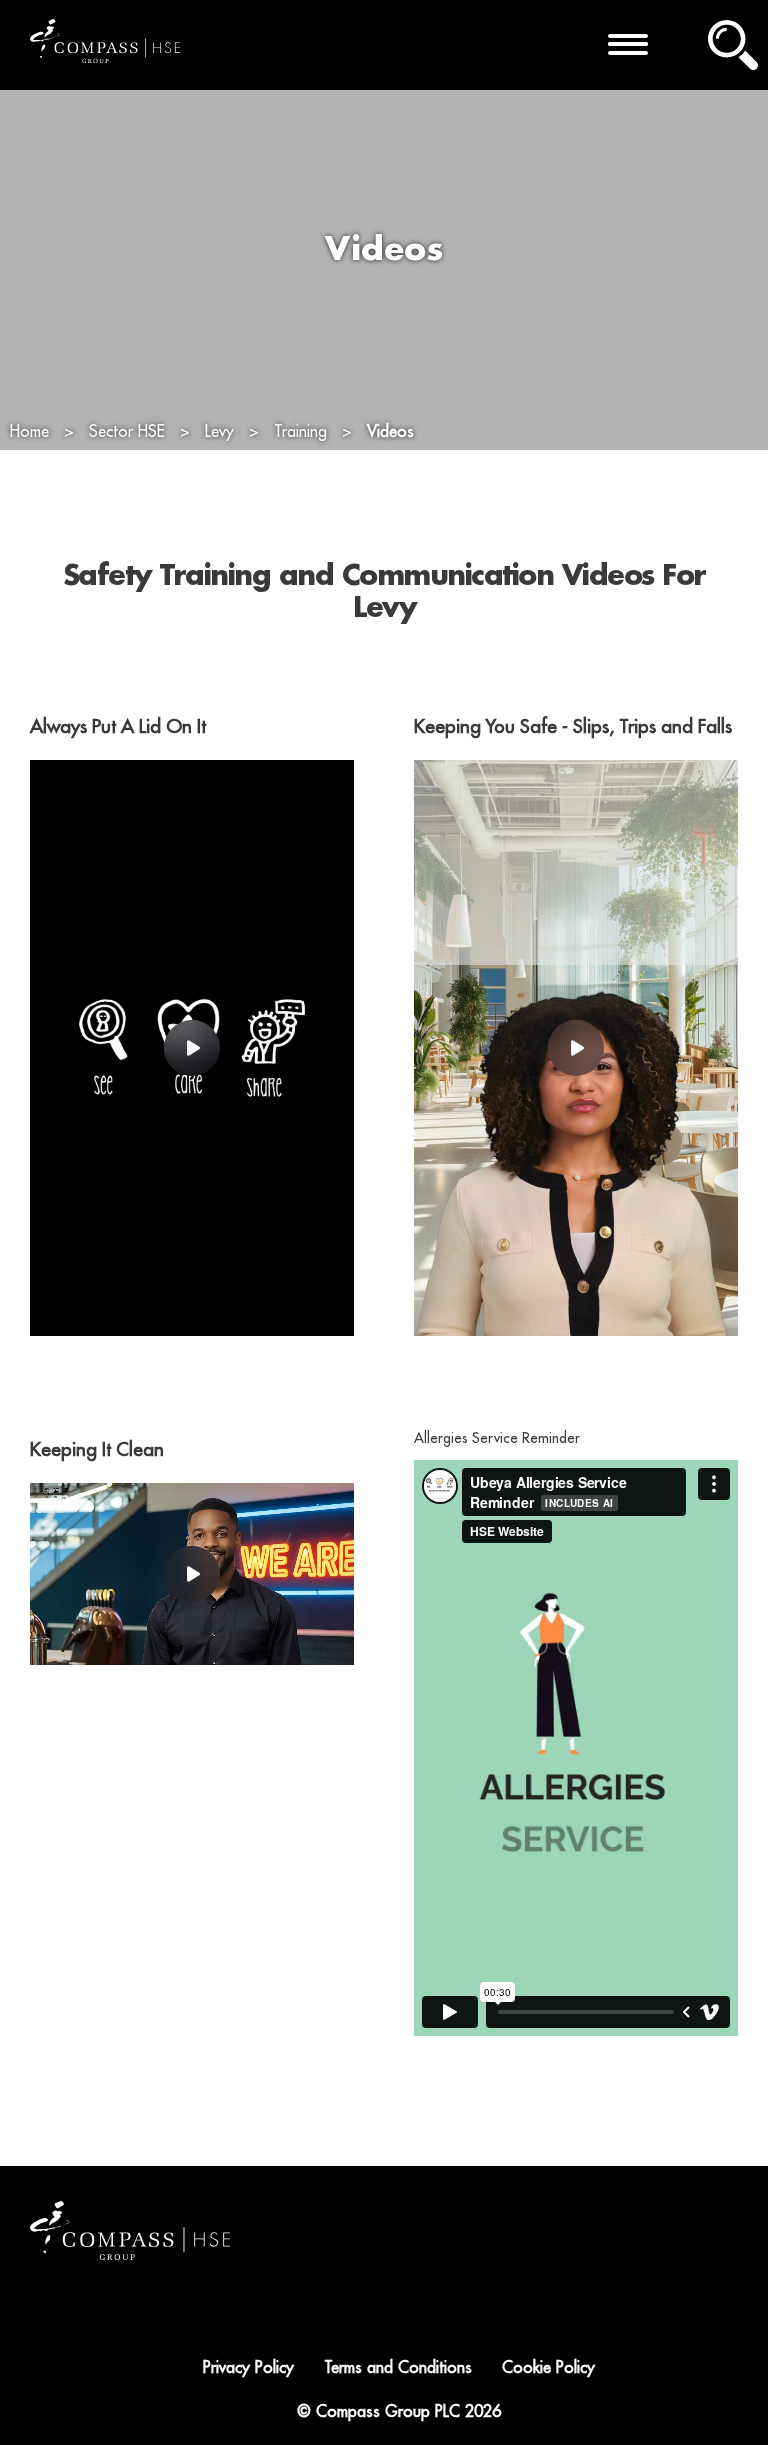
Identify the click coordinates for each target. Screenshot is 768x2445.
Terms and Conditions (398, 2368)
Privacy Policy (248, 2368)
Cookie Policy (548, 2368)
